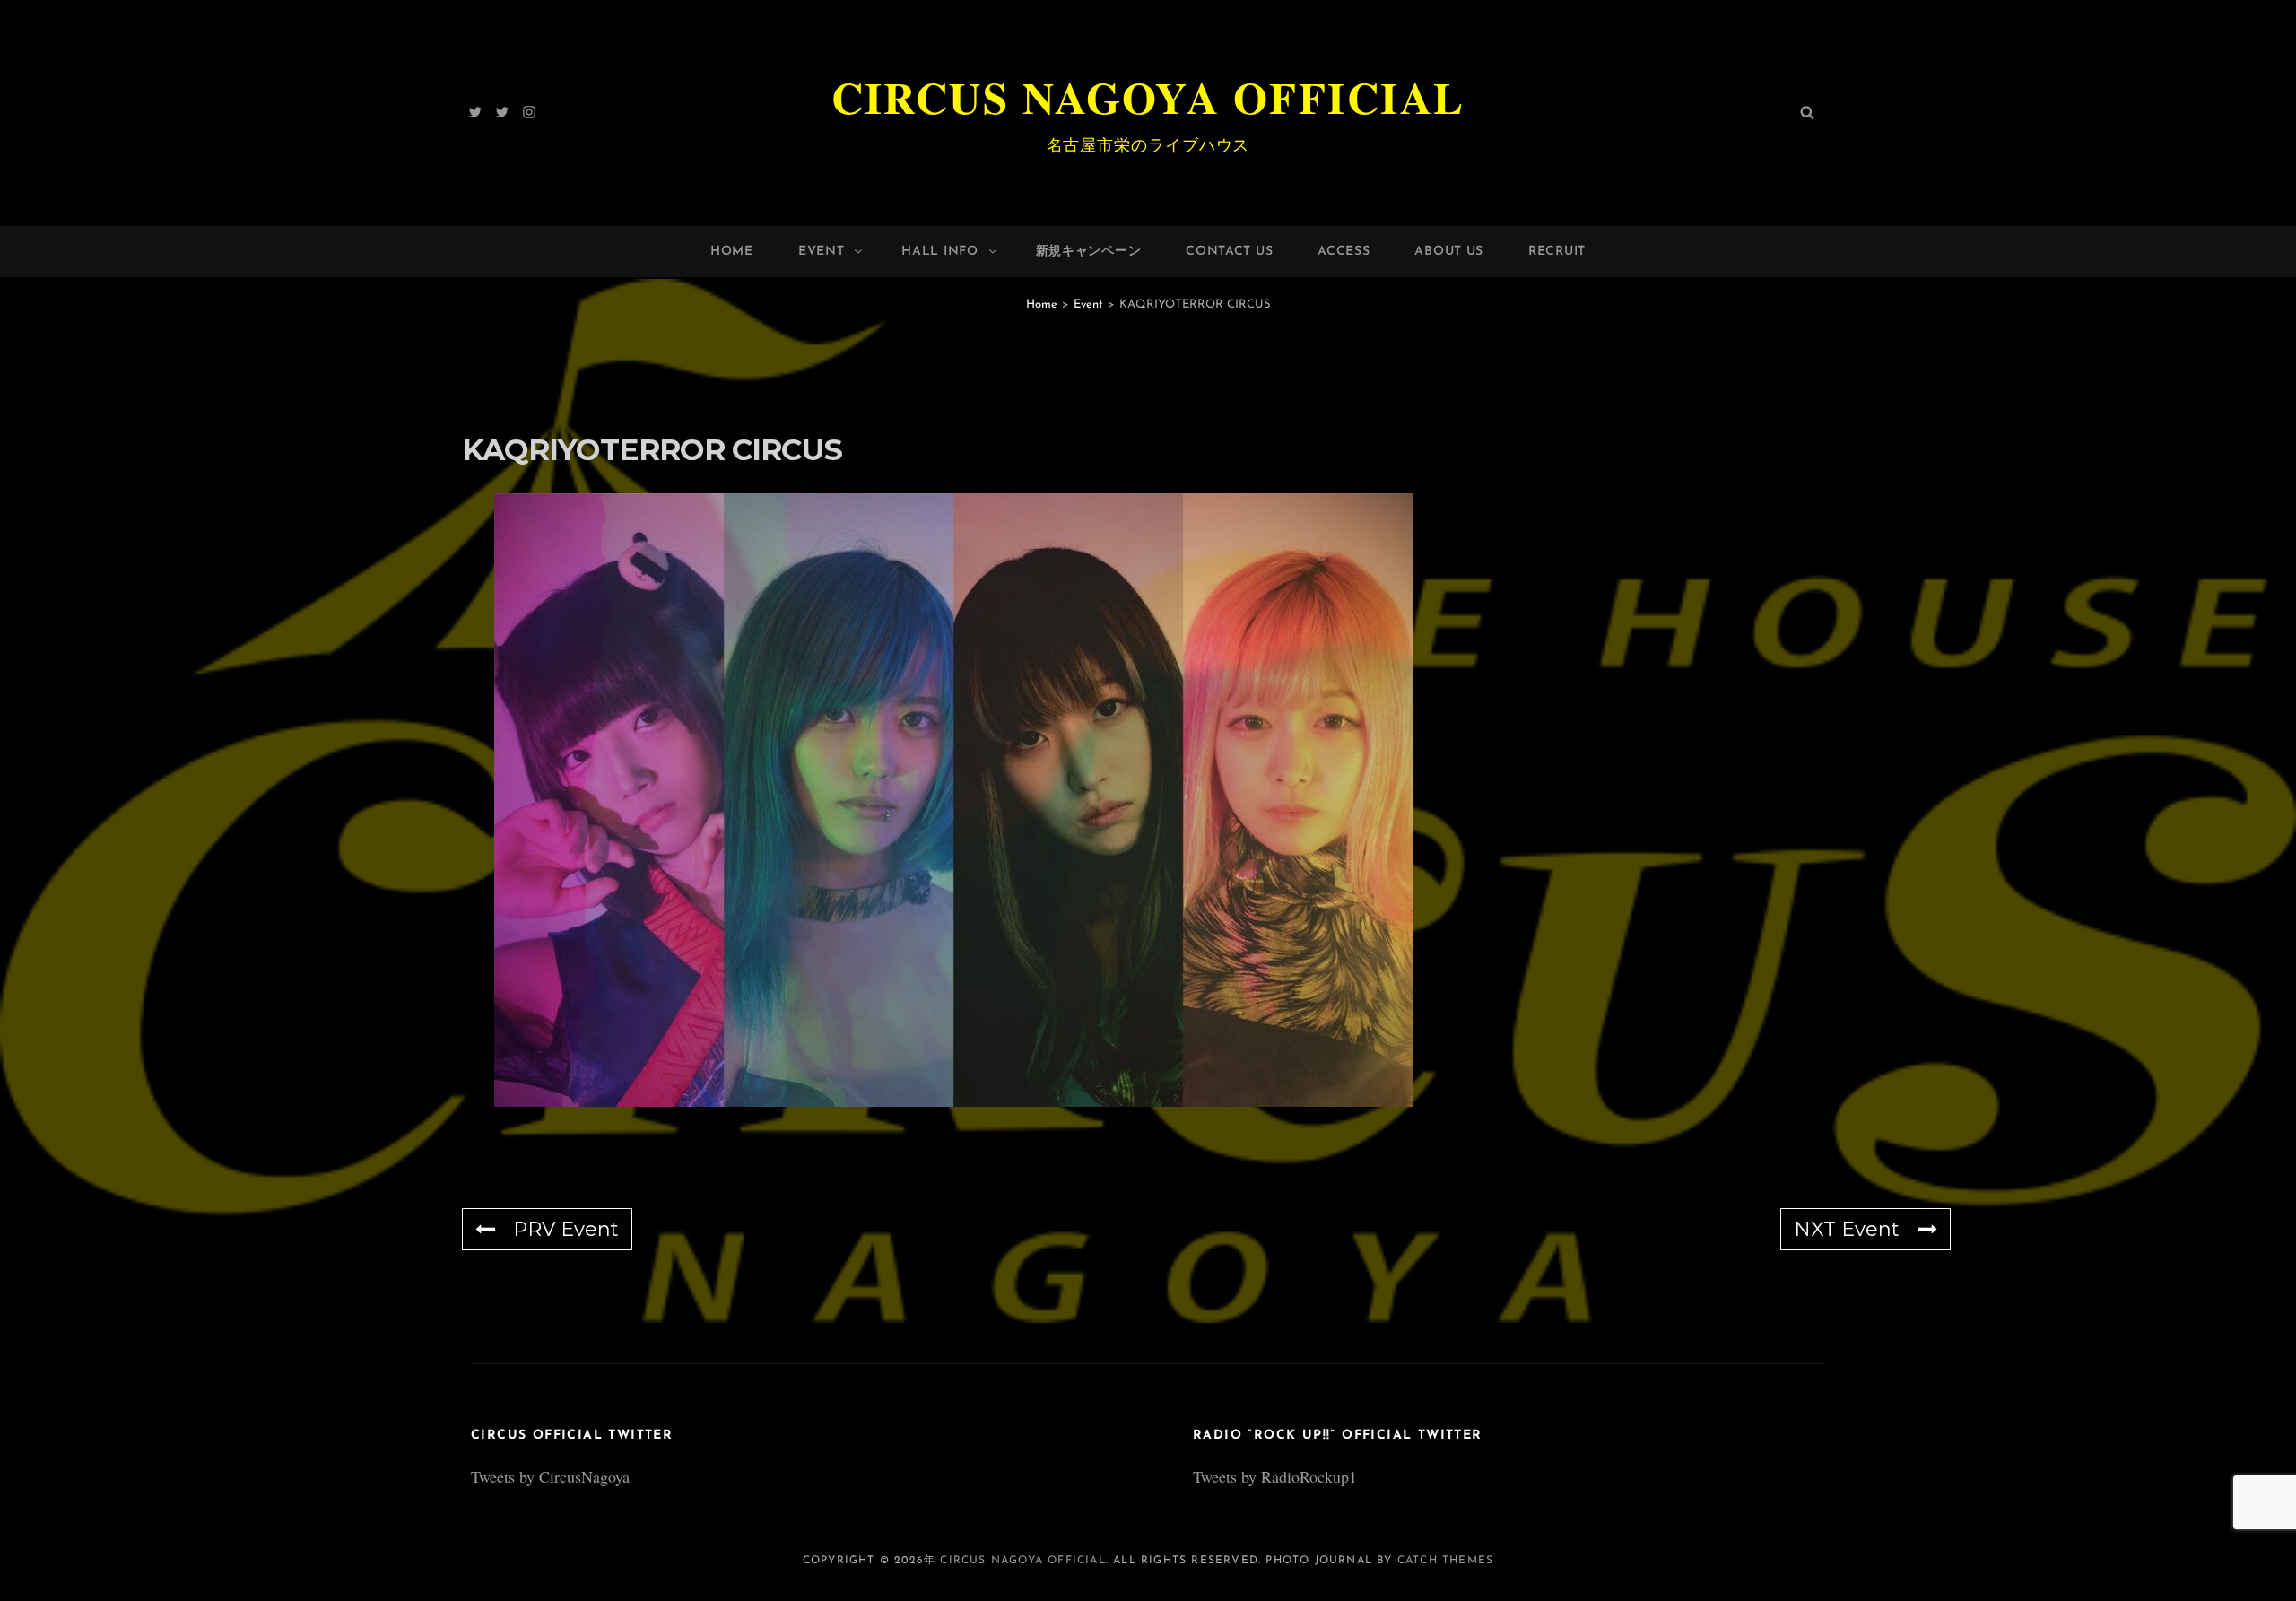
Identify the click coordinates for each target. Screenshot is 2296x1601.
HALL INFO (939, 252)
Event (822, 252)
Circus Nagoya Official (1148, 97)
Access (1344, 252)
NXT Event (1847, 1229)
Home (732, 252)
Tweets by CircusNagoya (550, 1476)
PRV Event (566, 1229)
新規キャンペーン (1089, 252)
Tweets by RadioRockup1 (1275, 1476)
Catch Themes (1445, 1561)
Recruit (1557, 252)
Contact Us (1229, 252)
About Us (1449, 252)
